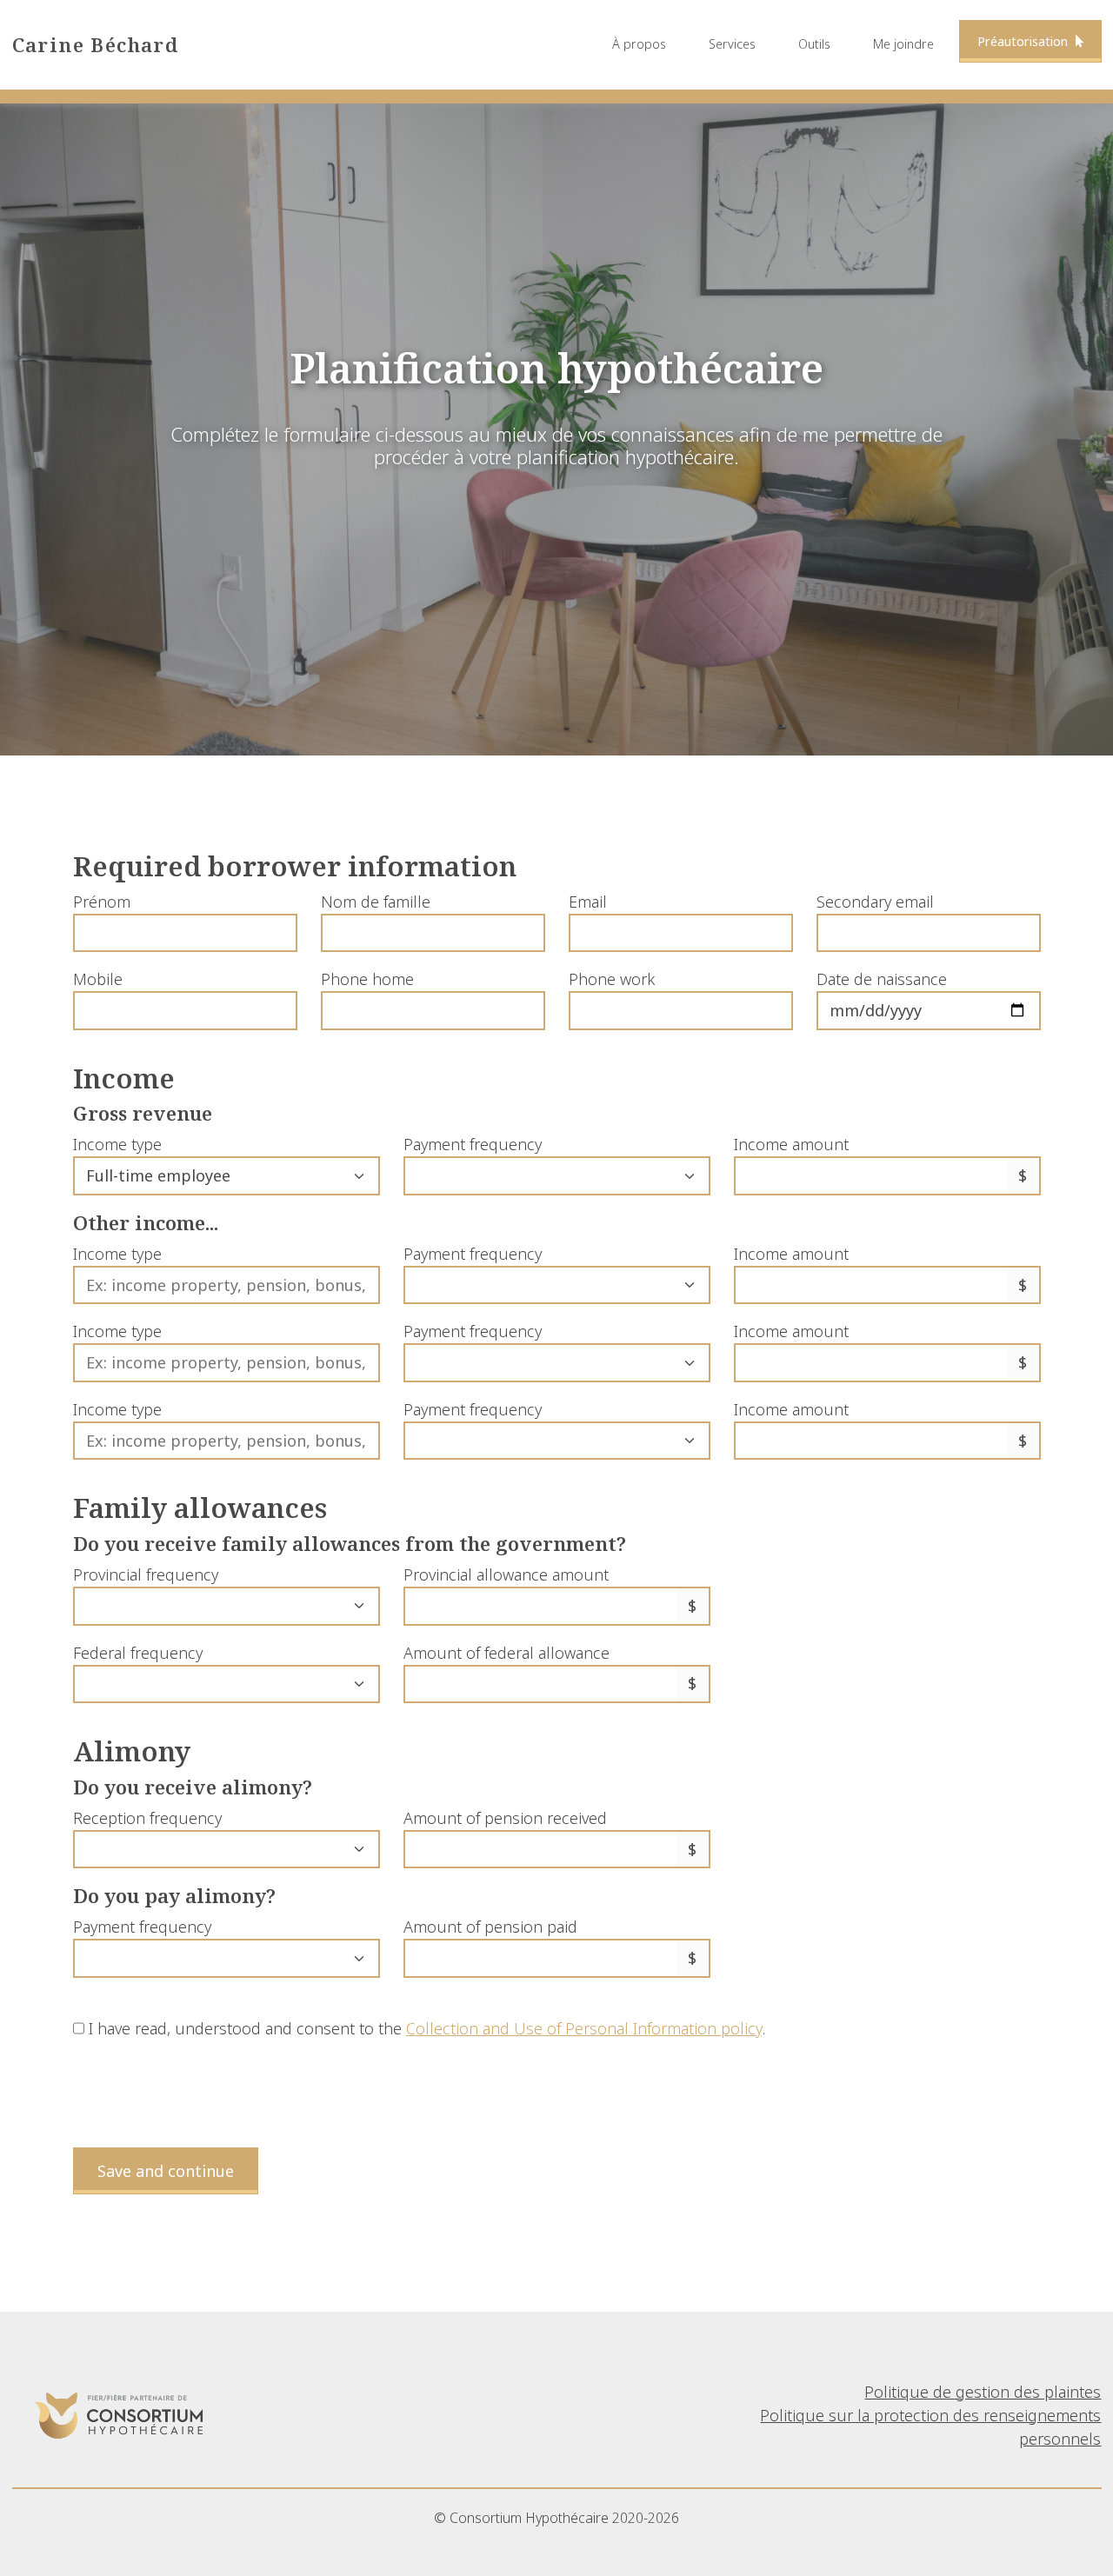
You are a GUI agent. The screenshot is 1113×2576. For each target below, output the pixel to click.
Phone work (612, 979)
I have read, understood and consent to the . (425, 2028)
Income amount (791, 1144)
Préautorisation (1024, 41)
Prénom (102, 902)
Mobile (98, 979)
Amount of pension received (505, 1818)
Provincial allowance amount (506, 1574)
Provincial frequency (146, 1574)
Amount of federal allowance (507, 1653)
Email (588, 902)
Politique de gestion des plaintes (983, 2392)
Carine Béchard (96, 45)
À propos (639, 44)
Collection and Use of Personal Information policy (584, 2028)
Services (732, 44)
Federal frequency (138, 1653)
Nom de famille (376, 902)
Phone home (367, 979)
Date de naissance (882, 979)
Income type (117, 1144)
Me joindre (903, 44)
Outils (814, 44)
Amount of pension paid (490, 1927)
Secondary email (875, 902)
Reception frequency (147, 1818)
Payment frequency (473, 1144)
